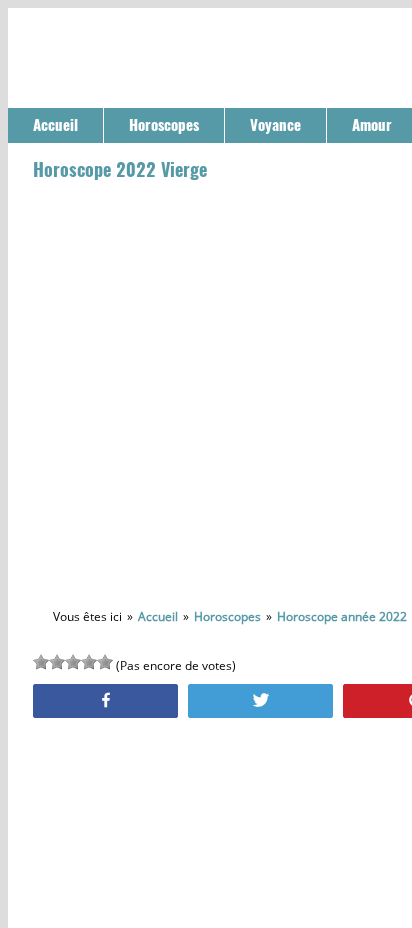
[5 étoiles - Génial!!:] (105, 662)
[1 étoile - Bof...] (41, 662)
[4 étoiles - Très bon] (89, 662)
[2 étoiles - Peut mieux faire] (57, 662)
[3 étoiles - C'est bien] (73, 662)
